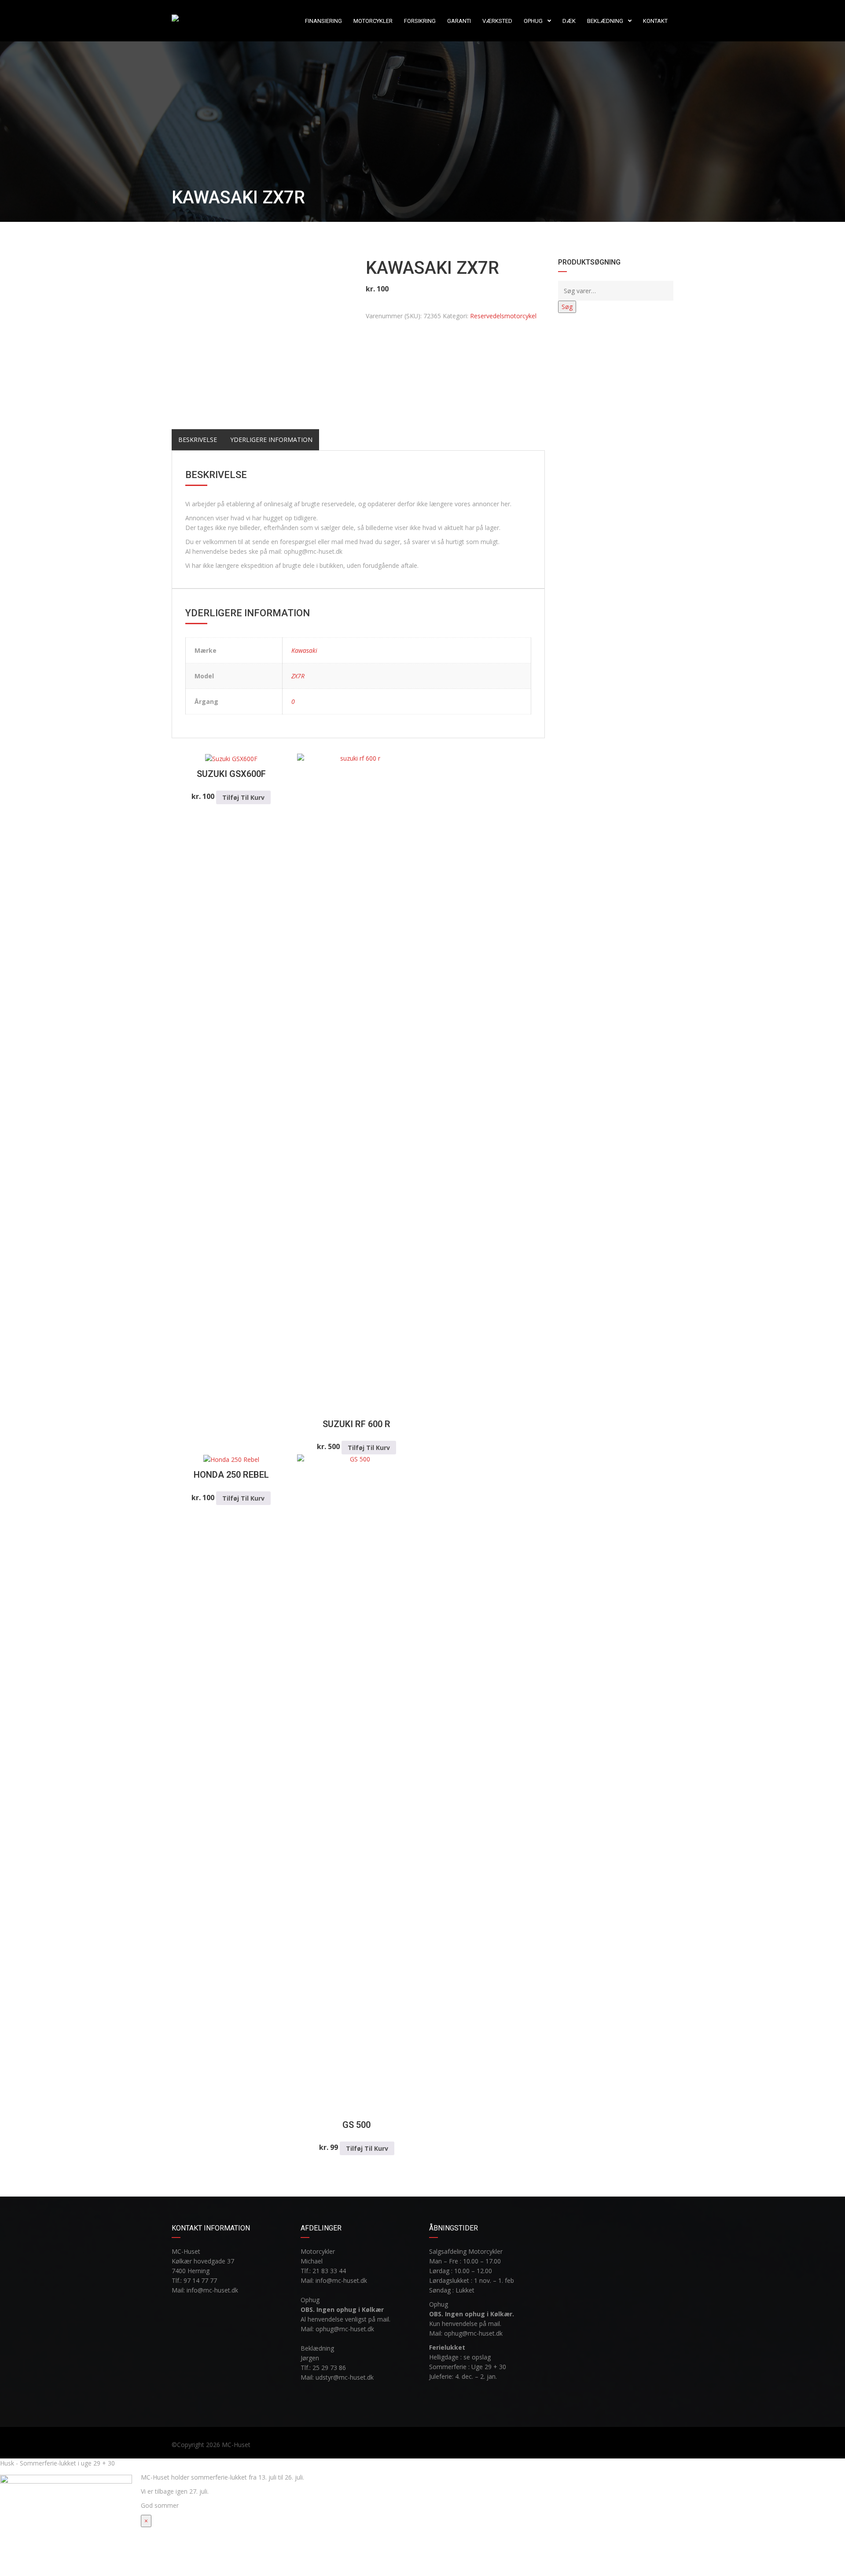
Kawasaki (304, 650)
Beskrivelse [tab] (198, 440)
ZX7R (298, 676)
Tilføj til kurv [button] (243, 797)
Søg (567, 307)
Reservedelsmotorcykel (503, 316)
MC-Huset (236, 2445)
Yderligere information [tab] (271, 440)
